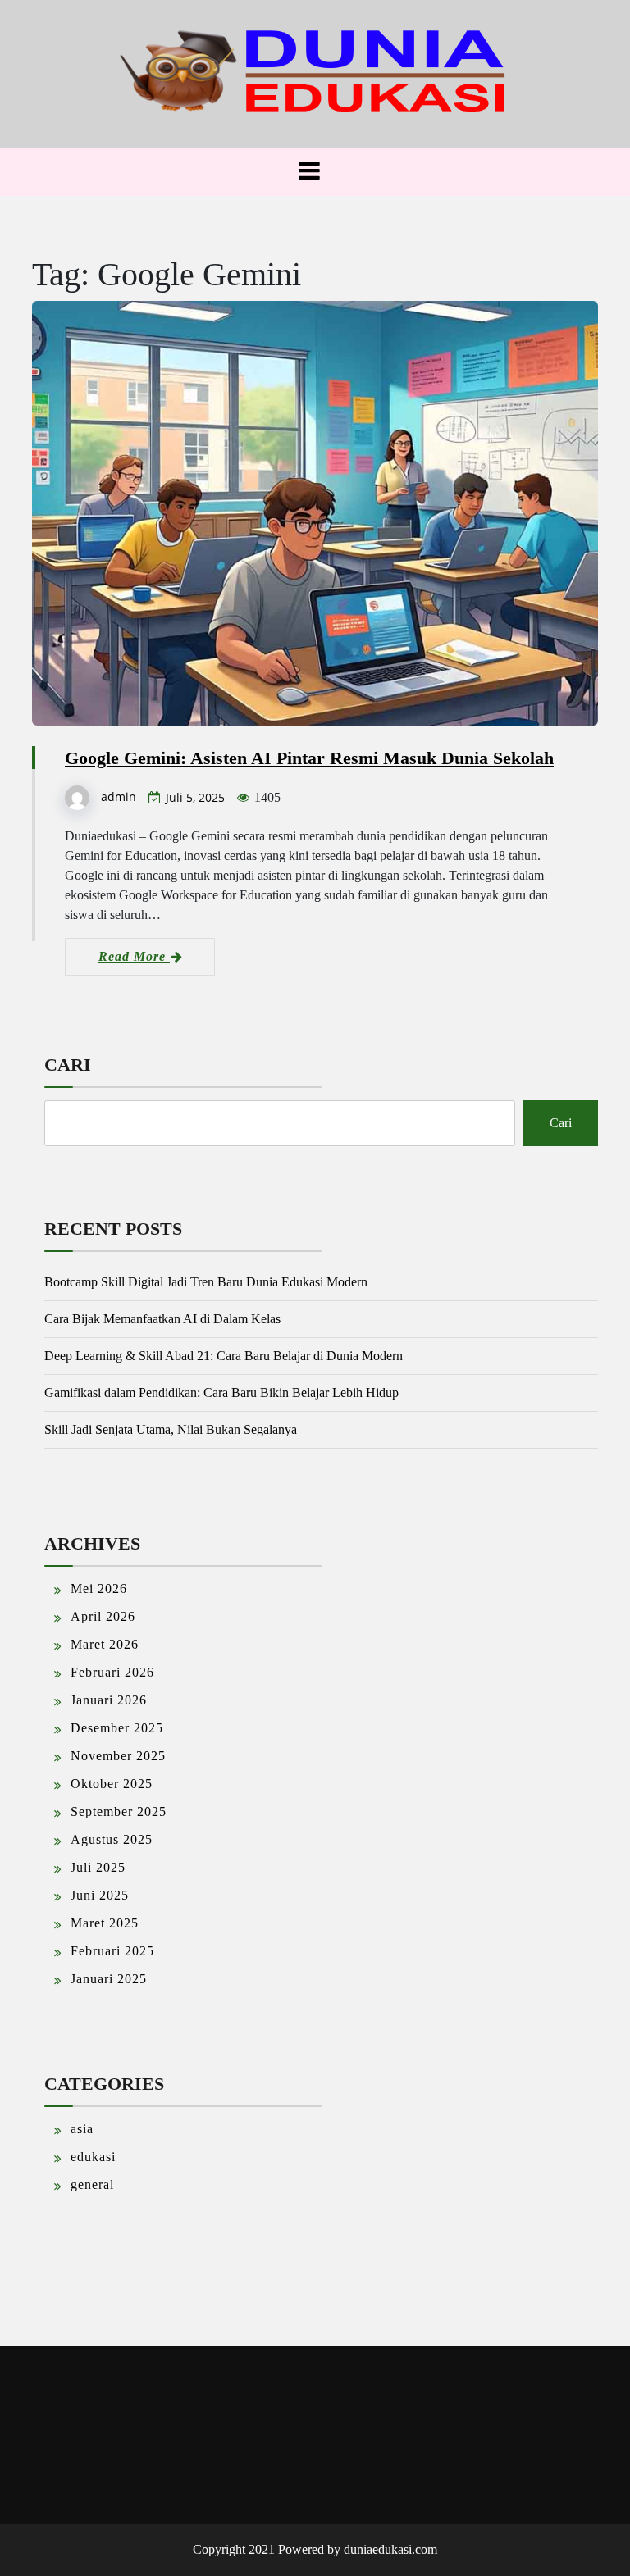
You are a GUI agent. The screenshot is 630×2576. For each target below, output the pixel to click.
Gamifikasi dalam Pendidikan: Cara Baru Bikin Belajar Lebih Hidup (221, 1393)
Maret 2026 (105, 1644)
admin (119, 796)
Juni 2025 (100, 1895)
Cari (68, 1065)
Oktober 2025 (112, 1784)
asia (82, 2129)
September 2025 (119, 1811)
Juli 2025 (98, 1867)
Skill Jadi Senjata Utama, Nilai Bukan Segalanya (171, 1429)
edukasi (93, 2157)
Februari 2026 (112, 1672)
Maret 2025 (105, 1923)
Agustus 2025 (112, 1839)
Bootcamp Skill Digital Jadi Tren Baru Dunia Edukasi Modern (206, 1282)
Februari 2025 (112, 1951)
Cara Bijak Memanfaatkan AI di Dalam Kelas (162, 1319)
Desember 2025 (117, 1728)
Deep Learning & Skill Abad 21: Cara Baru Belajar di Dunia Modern (224, 1356)
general (92, 2185)
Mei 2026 (99, 1588)
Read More (134, 956)
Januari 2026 (109, 1700)
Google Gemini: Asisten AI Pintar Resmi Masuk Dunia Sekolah (309, 758)
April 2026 (103, 1616)
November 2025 (118, 1756)
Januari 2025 (109, 1979)
